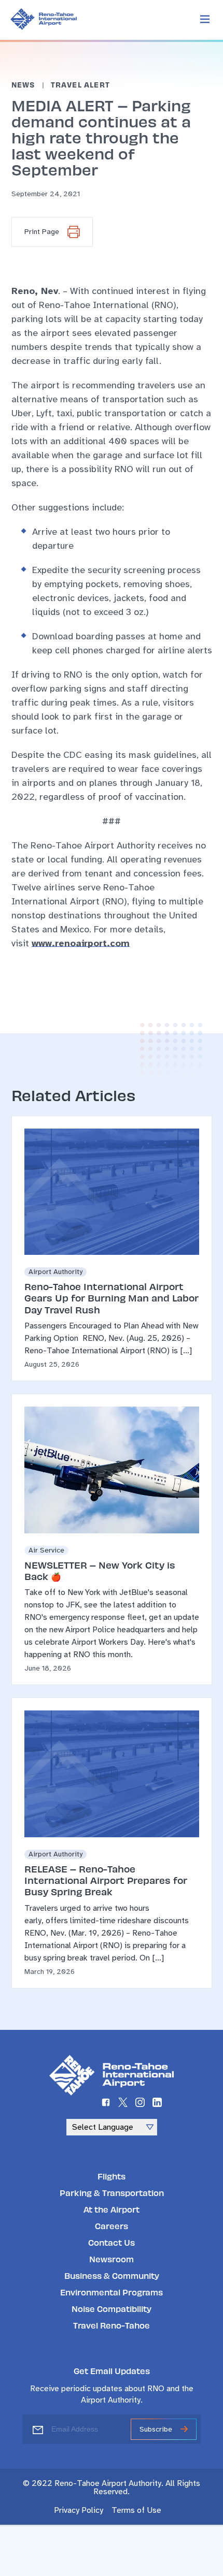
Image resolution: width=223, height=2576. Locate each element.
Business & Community (112, 2275)
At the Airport (112, 2209)
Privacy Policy (79, 2510)
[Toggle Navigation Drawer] (205, 20)
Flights (112, 2176)
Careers (112, 2226)
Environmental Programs (112, 2292)
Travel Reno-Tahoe (112, 2325)
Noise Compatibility (112, 2309)
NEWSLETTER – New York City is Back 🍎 (100, 1570)
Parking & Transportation (112, 2193)
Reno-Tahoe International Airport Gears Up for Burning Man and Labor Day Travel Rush (112, 1298)
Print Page (42, 232)
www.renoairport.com (81, 943)
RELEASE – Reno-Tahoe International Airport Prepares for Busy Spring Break (106, 1880)
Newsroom (112, 2259)
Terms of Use (136, 2510)
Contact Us (112, 2242)
